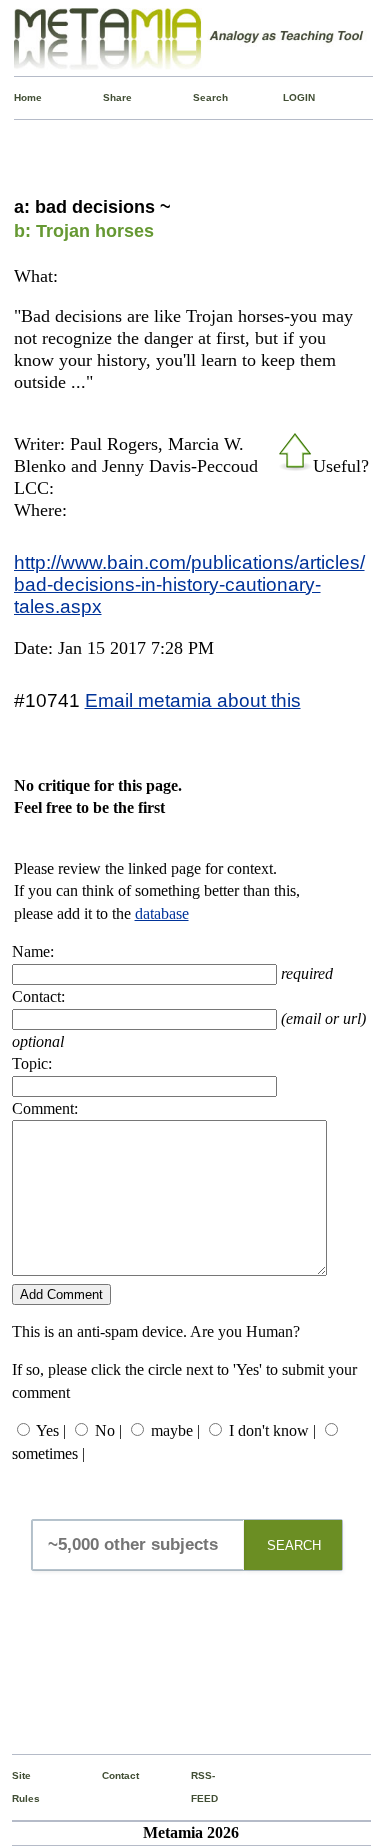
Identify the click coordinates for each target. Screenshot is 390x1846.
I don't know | (272, 1430)
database (162, 913)
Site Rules (16, 1786)
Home (18, 97)
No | (108, 1430)
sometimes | (48, 1453)
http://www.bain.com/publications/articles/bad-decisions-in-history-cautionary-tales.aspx (189, 584)
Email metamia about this (193, 700)
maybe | (175, 1430)
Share (107, 97)
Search (197, 97)
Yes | (51, 1430)
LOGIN (287, 97)
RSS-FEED (195, 1786)
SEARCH (294, 1545)
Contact (106, 1775)
